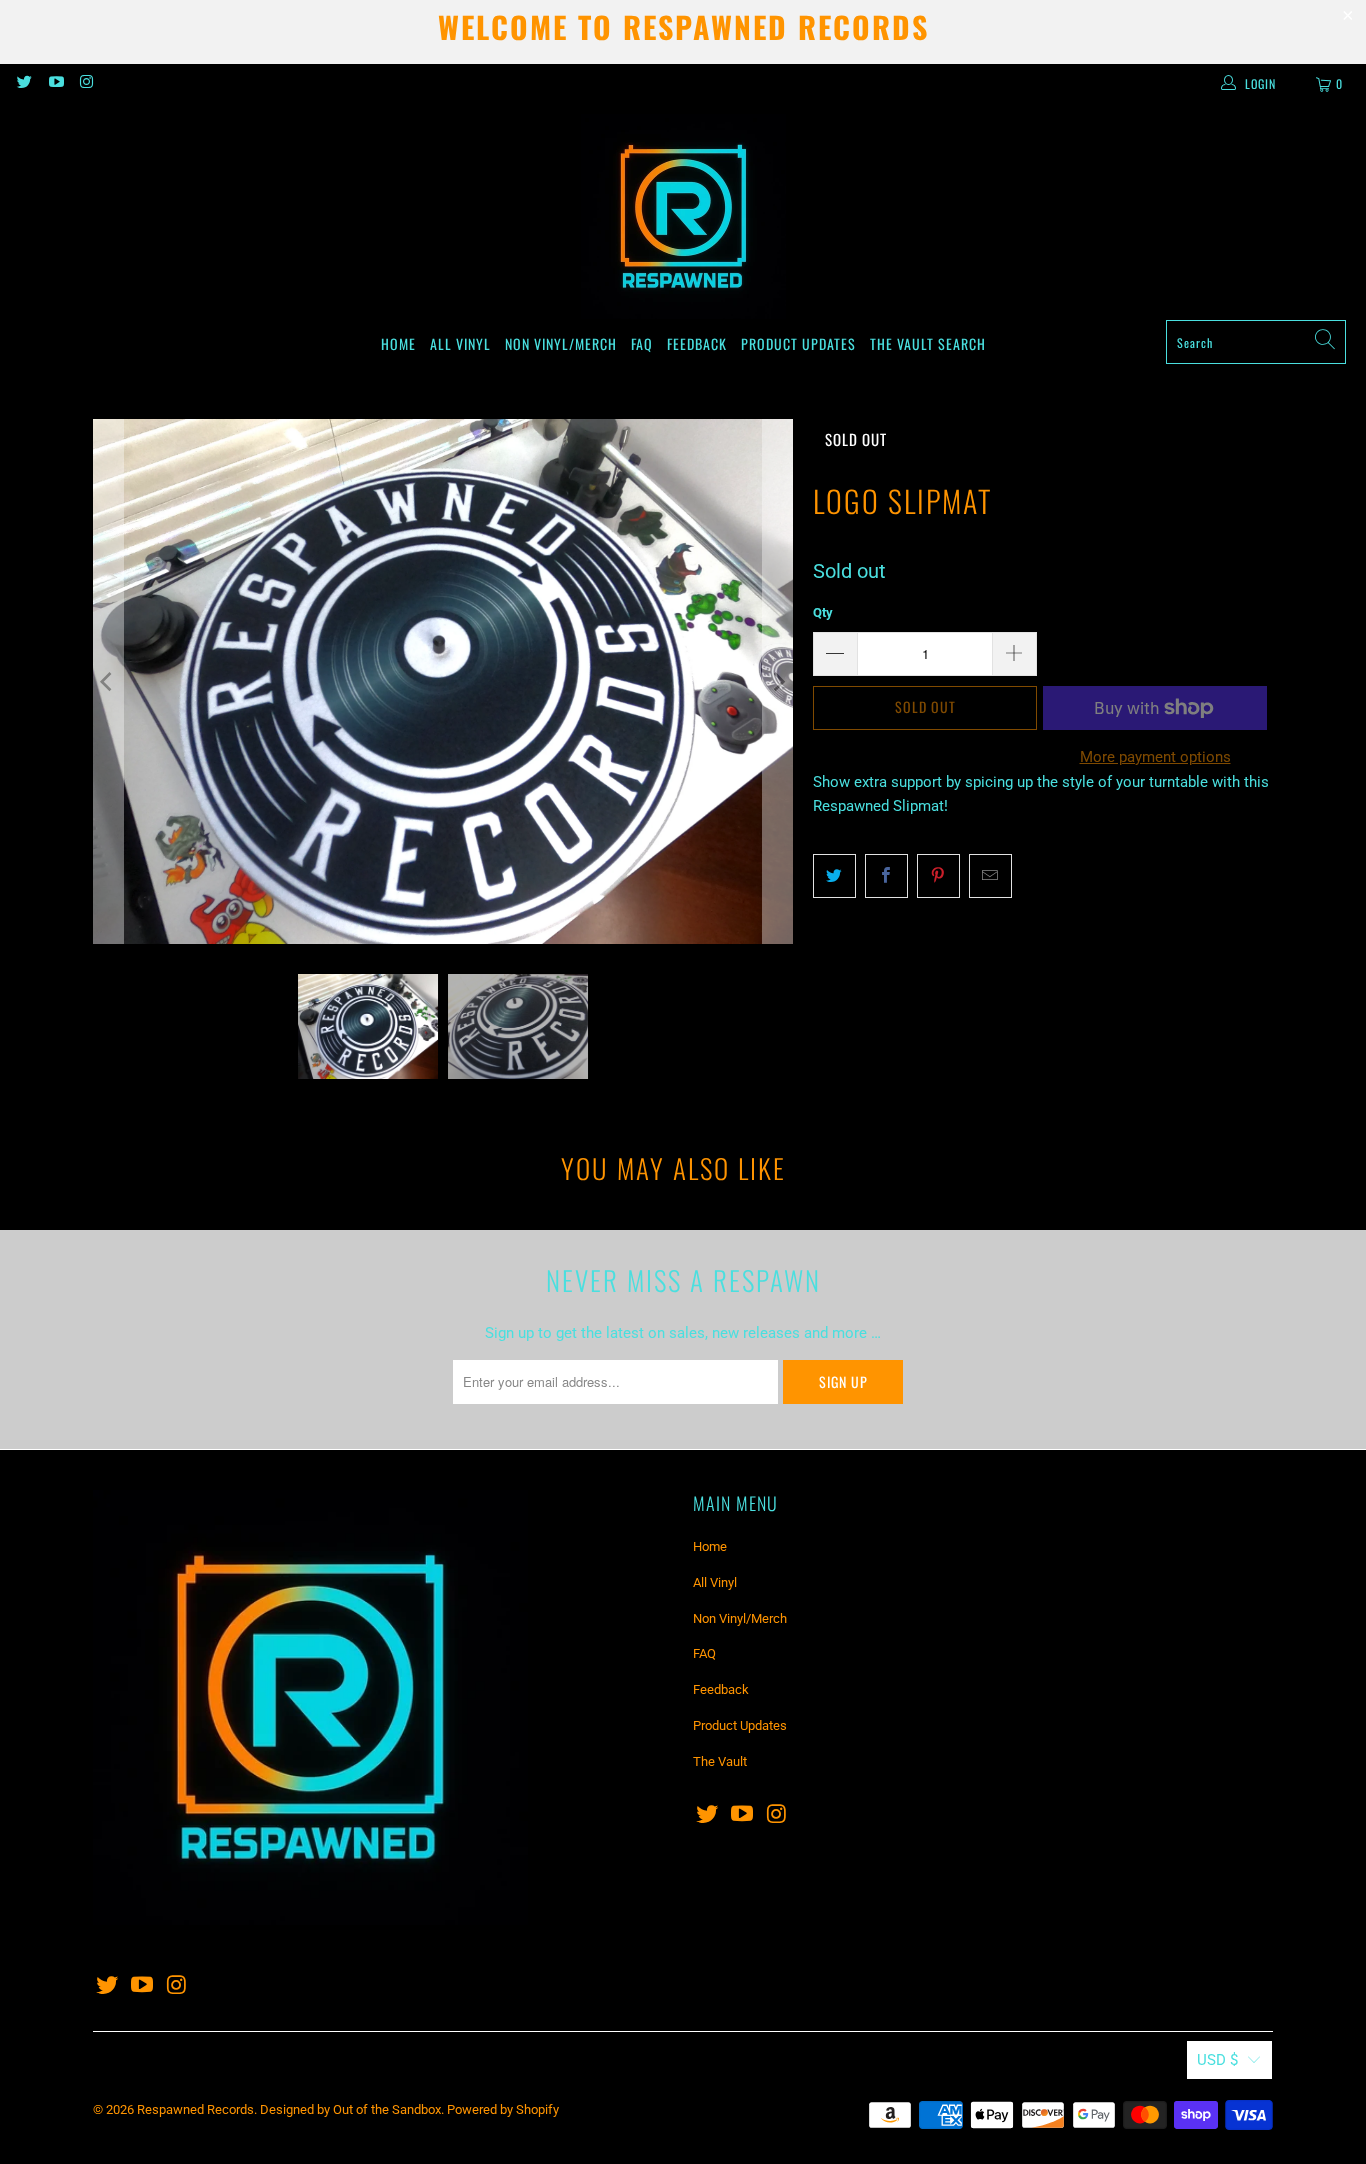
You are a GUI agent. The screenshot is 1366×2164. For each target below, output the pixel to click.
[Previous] (108, 681)
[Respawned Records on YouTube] (54, 84)
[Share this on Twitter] (834, 876)
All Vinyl (460, 343)
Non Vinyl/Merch (561, 343)
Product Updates (798, 343)
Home (398, 343)
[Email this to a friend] (990, 876)
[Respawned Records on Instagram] (86, 84)
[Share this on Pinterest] (938, 876)
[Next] (778, 681)
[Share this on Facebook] (886, 876)
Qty (823, 612)
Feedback (697, 343)
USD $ (1217, 2060)
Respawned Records (195, 2109)
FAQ (642, 343)
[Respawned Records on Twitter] (23, 84)
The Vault (902, 343)
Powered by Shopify (503, 2109)
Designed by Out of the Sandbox (350, 2109)
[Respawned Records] (683, 217)
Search (962, 343)
